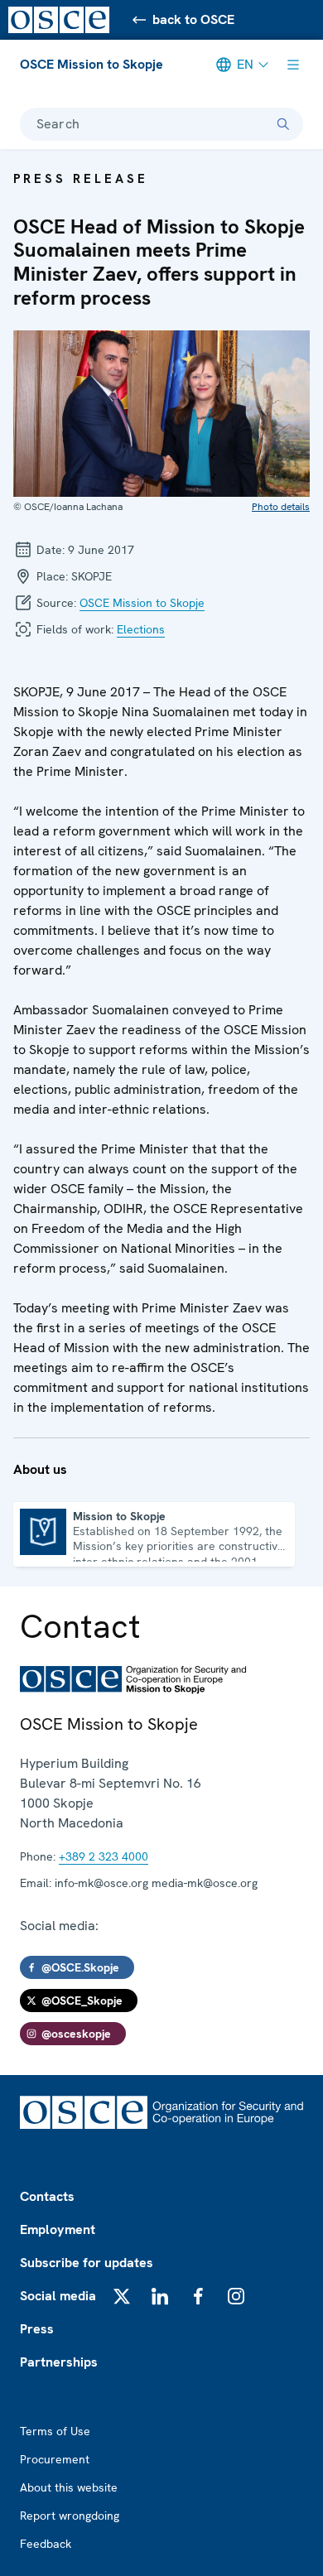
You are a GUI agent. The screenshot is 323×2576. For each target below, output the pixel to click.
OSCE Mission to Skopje (92, 64)
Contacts (47, 2196)
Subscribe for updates (87, 2263)
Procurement (55, 2459)
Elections (141, 629)
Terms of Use (55, 2431)
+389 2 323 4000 (104, 1856)
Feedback (46, 2544)
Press (37, 2329)
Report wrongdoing (70, 2516)
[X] (122, 2296)
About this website (69, 2487)
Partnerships (59, 2362)
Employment (58, 2229)
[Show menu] (293, 65)
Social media (58, 2296)
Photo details (281, 507)
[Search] (283, 124)
